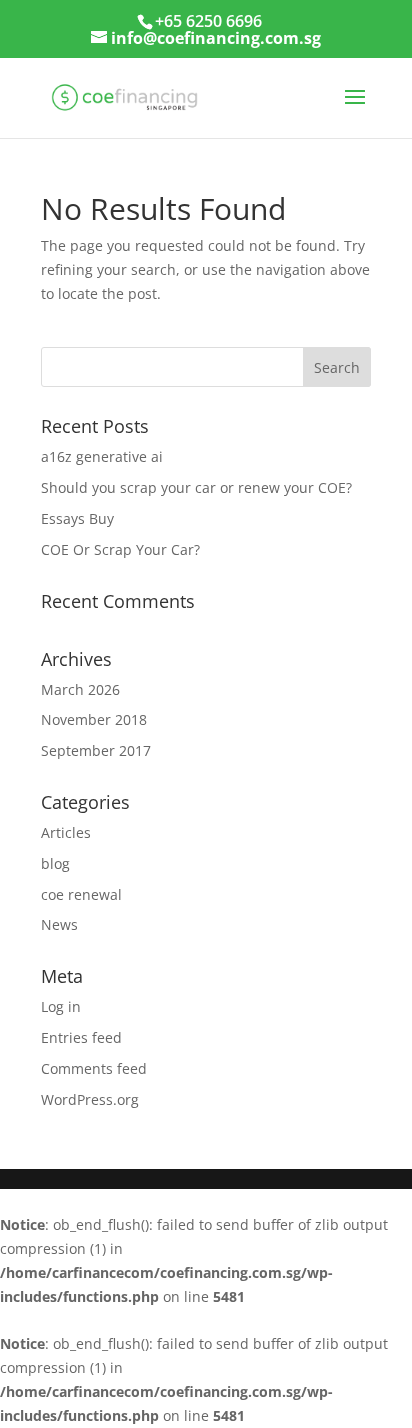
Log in (61, 1006)
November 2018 (94, 719)
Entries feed (81, 1037)
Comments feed (94, 1068)
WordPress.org (90, 1099)
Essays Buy (79, 518)
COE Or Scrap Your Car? (120, 549)
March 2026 (80, 689)
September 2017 (96, 750)
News (59, 924)
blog (55, 863)
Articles (66, 832)
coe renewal (81, 894)
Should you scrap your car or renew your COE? (196, 487)
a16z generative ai (102, 456)
